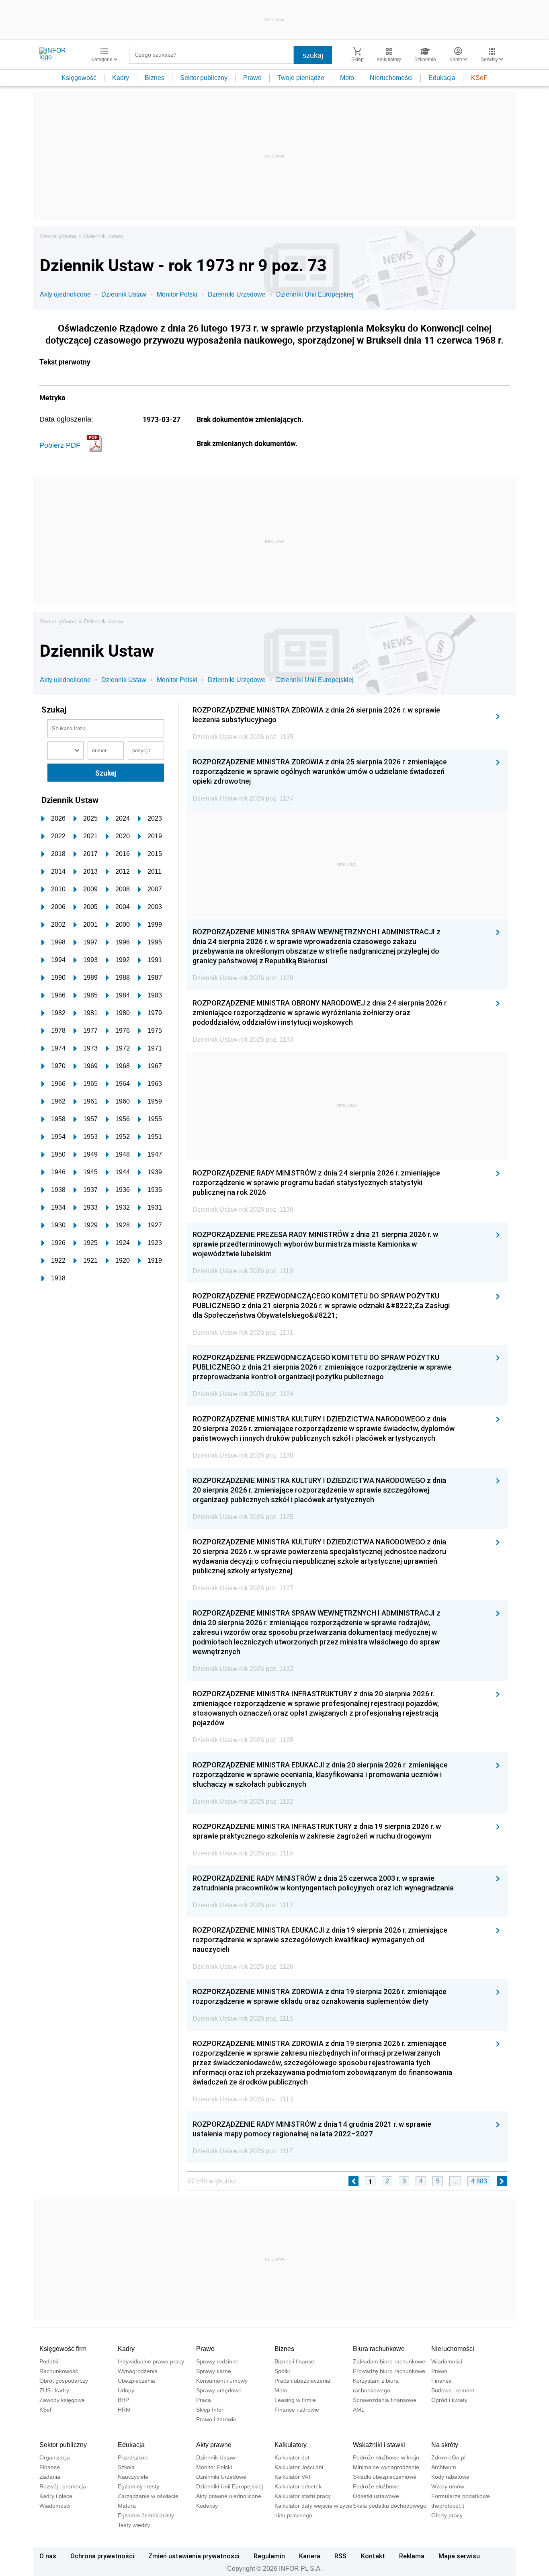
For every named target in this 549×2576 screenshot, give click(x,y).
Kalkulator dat (292, 2457)
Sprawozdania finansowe (385, 2400)
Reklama (412, 2556)
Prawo (252, 78)
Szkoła (126, 2467)
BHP (123, 2400)
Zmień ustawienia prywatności (194, 2556)
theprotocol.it (448, 2506)
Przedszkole (133, 2457)
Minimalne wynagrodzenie (386, 2467)
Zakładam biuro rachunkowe (389, 2361)
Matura (127, 2506)
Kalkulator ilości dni (299, 2467)
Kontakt (373, 2556)
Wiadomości (447, 2361)
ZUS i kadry (54, 2390)
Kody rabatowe (450, 2477)
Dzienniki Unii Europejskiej (315, 294)
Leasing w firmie (295, 2400)
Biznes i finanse (294, 2361)
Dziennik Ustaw (103, 236)
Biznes (155, 78)
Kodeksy (207, 2506)
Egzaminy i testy (138, 2486)
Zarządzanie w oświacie (148, 2496)
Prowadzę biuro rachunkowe (389, 2371)
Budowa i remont (453, 2390)
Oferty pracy (447, 2515)
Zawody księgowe (62, 2400)
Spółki (282, 2371)
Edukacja (442, 78)
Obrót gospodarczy (64, 2381)
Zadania (50, 2477)
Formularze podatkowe (461, 2496)
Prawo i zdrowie (216, 2419)
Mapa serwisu (459, 2556)
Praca (204, 2400)
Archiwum (444, 2467)
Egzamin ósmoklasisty (146, 2515)
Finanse (441, 2381)
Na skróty (445, 2445)
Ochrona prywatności (102, 2556)
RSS (340, 2556)
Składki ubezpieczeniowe (385, 2477)
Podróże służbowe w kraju (386, 2457)
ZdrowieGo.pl (448, 2457)
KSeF (479, 78)
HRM (124, 2410)
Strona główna (58, 236)
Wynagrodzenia (138, 2371)
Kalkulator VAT (293, 2477)
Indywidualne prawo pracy (151, 2361)
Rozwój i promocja (63, 2486)
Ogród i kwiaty (449, 2400)
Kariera (310, 2556)
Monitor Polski (177, 294)
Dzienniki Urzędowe (237, 294)
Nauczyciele (133, 2477)
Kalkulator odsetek (298, 2486)
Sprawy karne (214, 2371)
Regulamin (269, 2556)
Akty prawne (214, 2445)
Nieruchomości (391, 78)
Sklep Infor (210, 2410)
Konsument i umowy (222, 2381)
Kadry (121, 78)
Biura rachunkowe (379, 2349)
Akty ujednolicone (65, 294)
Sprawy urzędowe (219, 2390)
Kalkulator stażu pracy (303, 2496)
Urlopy (126, 2390)
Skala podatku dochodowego (390, 2506)
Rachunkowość (59, 2371)
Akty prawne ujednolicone (229, 2496)
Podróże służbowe (376, 2486)
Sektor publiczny (204, 78)
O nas (48, 2556)
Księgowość (79, 78)
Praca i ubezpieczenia (302, 2381)
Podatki (49, 2361)
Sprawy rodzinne (217, 2361)
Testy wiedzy (134, 2525)
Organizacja (55, 2457)
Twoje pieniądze (301, 78)
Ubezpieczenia (136, 2381)
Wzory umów (448, 2486)
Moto (347, 78)
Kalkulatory (291, 2445)
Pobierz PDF (60, 445)
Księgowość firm (63, 2349)
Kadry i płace (56, 2496)
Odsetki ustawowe (376, 2496)
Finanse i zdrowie (297, 2410)
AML (359, 2410)
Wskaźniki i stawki (379, 2445)
